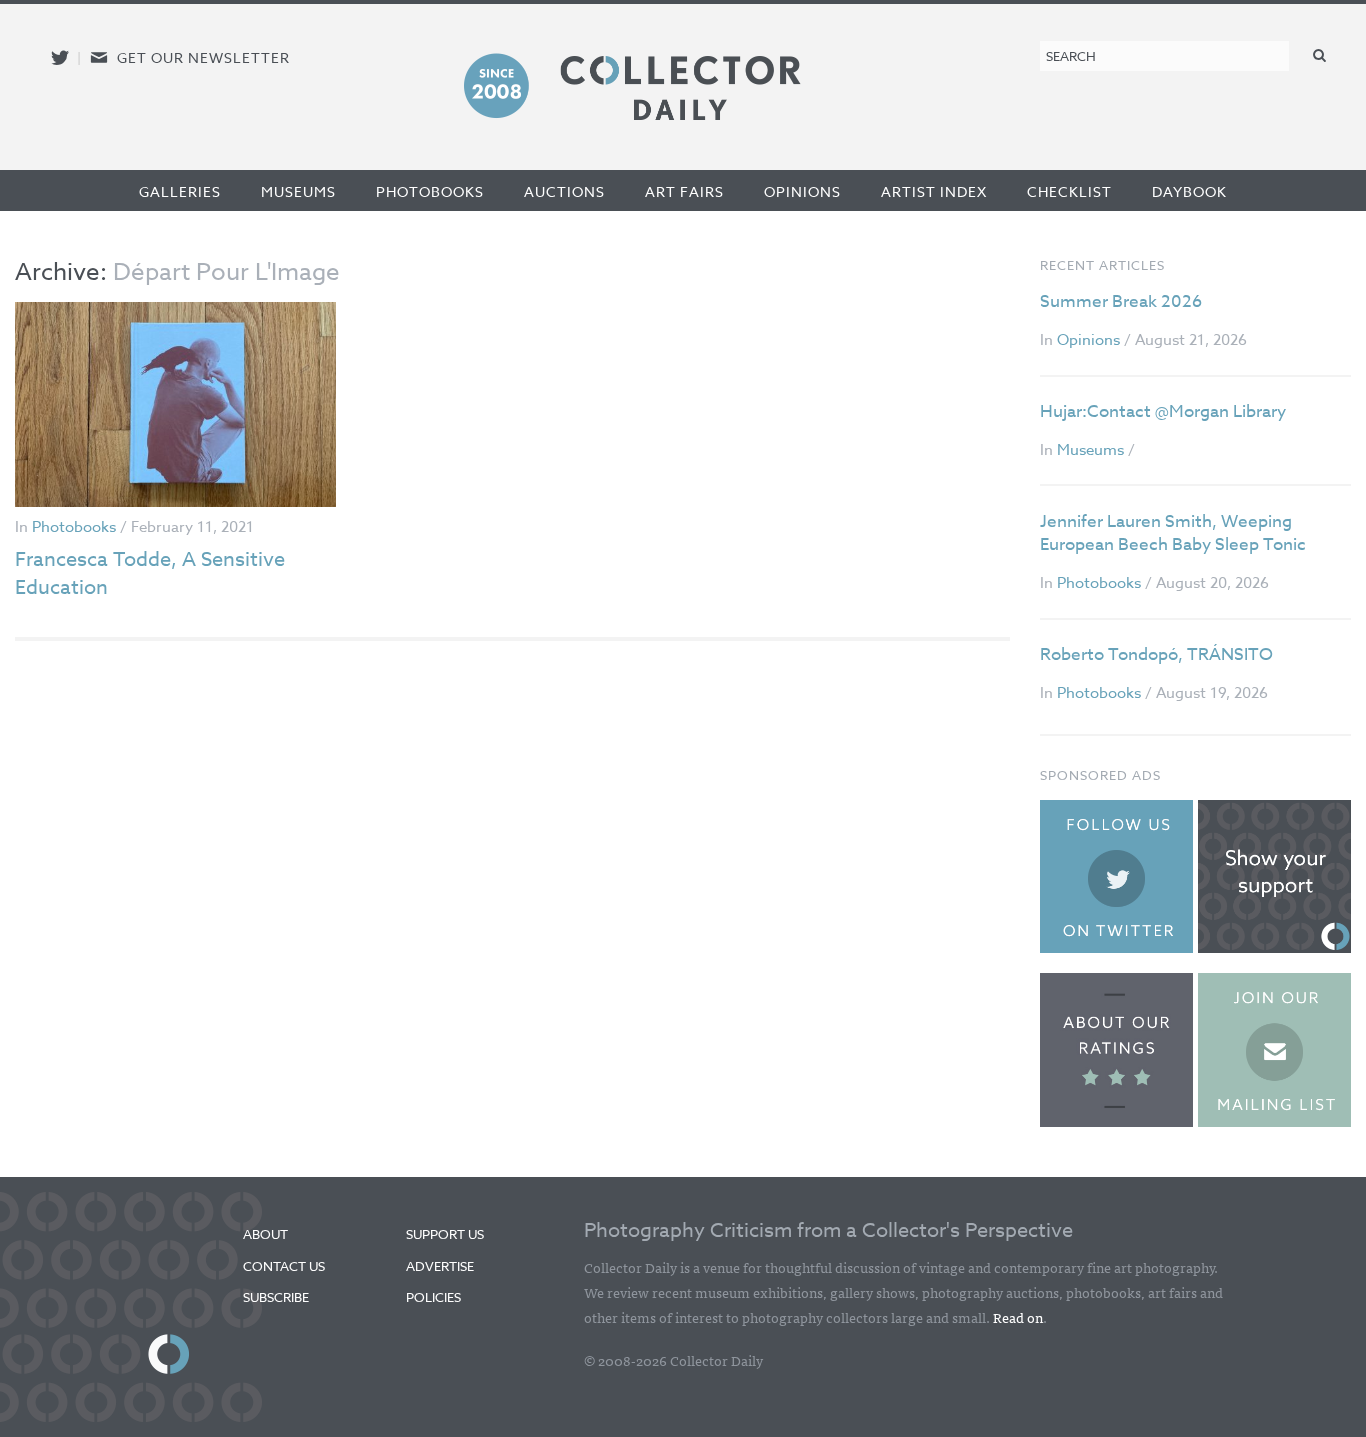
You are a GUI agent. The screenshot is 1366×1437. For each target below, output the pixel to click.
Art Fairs (684, 191)
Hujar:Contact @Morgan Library (1163, 411)
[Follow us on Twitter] (60, 57)
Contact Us (284, 1266)
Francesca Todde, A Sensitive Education (150, 573)
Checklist (1069, 191)
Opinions (802, 191)
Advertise (440, 1266)
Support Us (445, 1234)
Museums (298, 191)
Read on (1018, 1317)
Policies (433, 1297)
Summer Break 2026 (1121, 301)
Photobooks (430, 191)
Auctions (564, 191)
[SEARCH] (1320, 54)
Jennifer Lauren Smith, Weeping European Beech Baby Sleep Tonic (1173, 533)
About (265, 1234)
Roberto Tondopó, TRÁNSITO (1156, 654)
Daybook (1189, 191)
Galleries (180, 191)
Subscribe (276, 1297)
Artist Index (934, 191)
